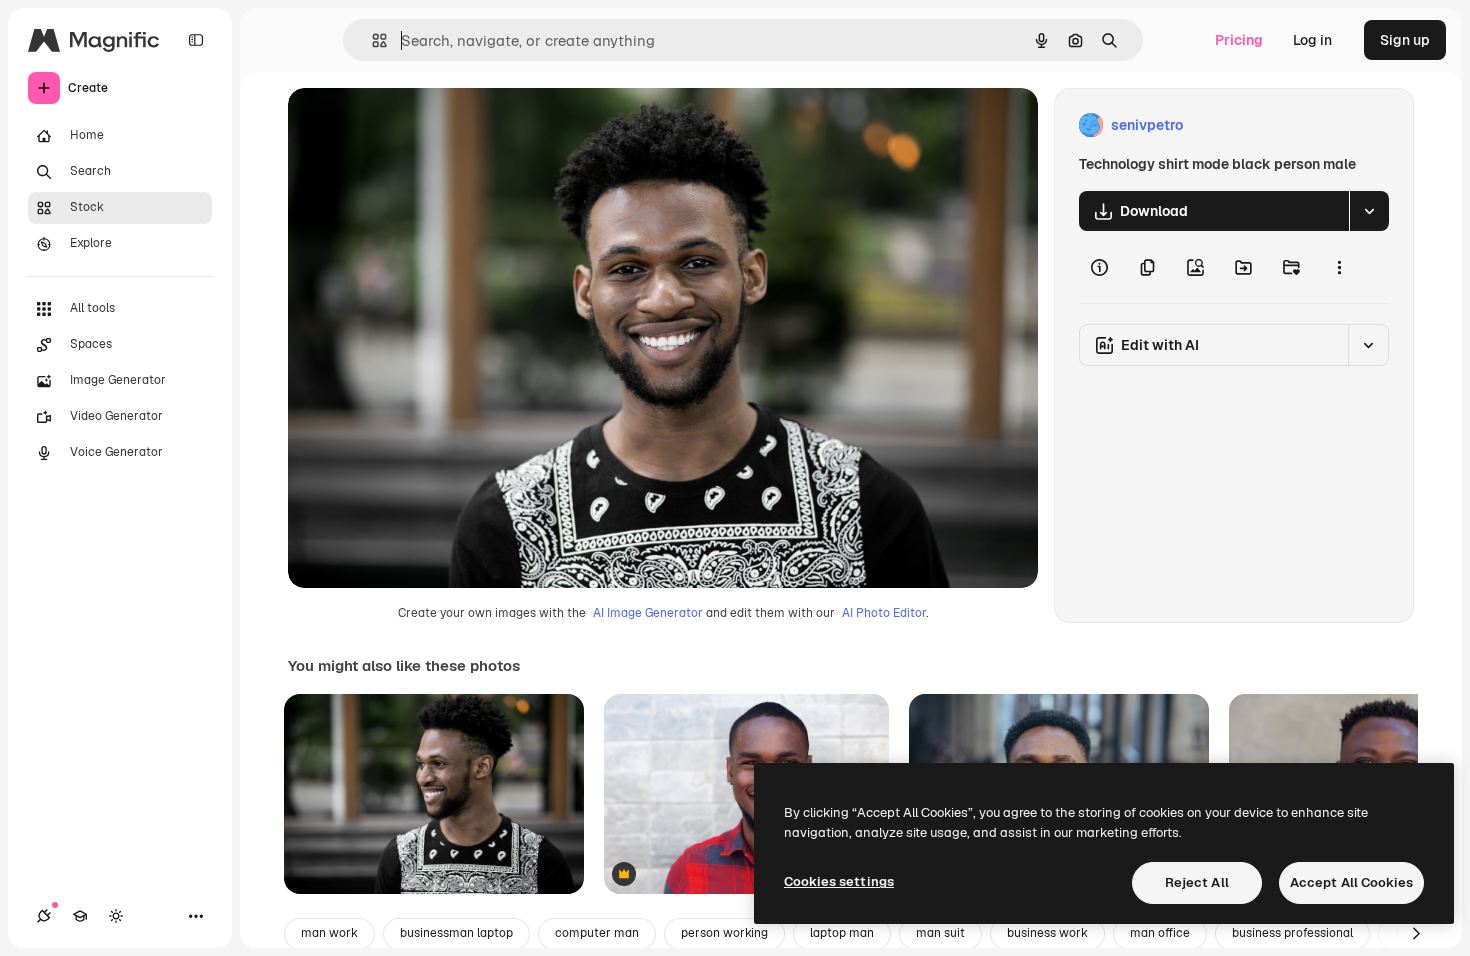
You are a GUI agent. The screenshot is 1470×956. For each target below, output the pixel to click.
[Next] (1416, 934)
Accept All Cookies (1351, 882)
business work (1047, 933)
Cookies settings (839, 881)
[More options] (1339, 267)
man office (1160, 933)
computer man (597, 933)
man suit (940, 933)
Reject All (1197, 882)
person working (724, 933)
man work (329, 933)
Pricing (1239, 40)
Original (416, 125)
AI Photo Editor (884, 613)
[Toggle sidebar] (196, 40)
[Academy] (80, 916)
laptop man (842, 933)
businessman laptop (456, 933)
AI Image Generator (648, 613)
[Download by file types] (1369, 211)
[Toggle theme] (116, 916)
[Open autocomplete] (371, 40)
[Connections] (44, 916)
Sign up (1405, 40)
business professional (1292, 933)
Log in (1312, 40)
